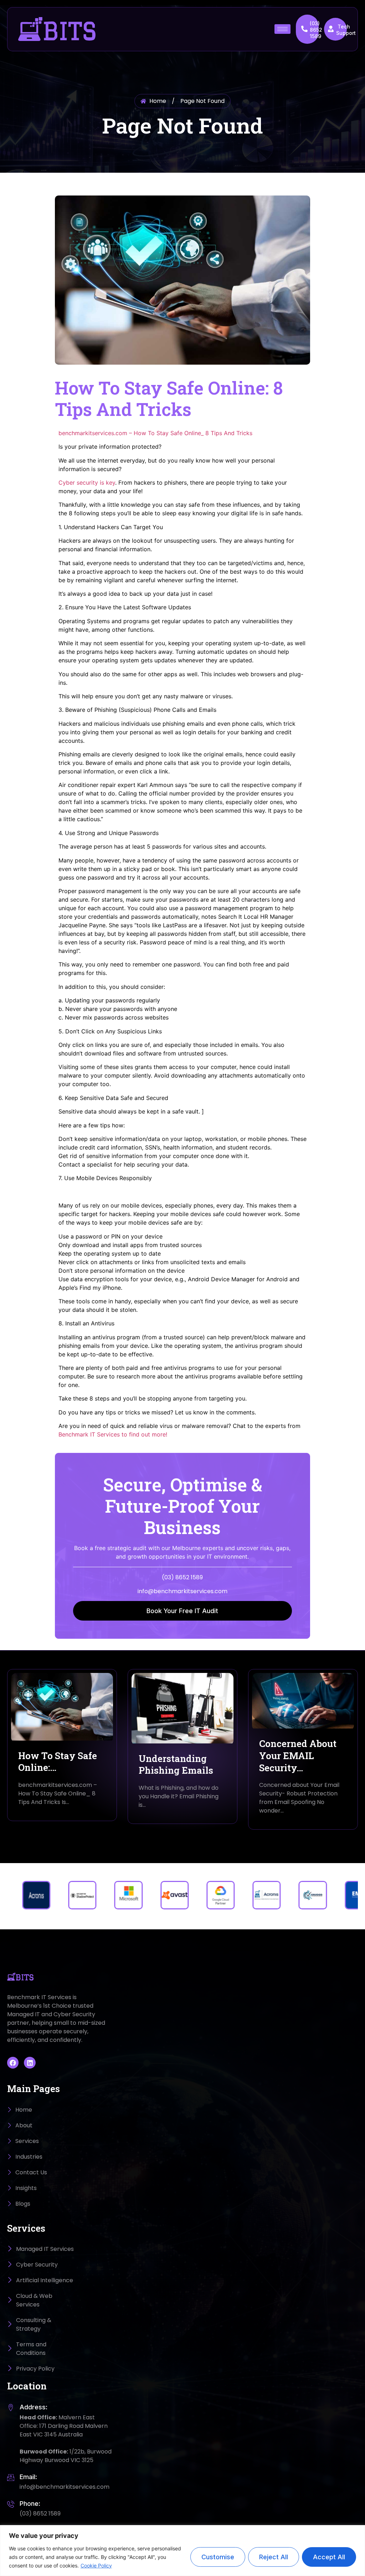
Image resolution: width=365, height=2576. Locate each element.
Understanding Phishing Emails (176, 1764)
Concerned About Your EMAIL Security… (298, 1756)
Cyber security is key (87, 483)
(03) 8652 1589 (316, 30)
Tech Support (346, 30)
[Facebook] (13, 2063)
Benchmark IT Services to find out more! (113, 1434)
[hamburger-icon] (282, 29)
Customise (218, 2557)
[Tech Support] (331, 29)
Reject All (274, 2557)
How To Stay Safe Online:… (58, 1762)
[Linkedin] (30, 2063)
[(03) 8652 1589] (304, 29)
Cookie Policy (96, 2565)
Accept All (329, 2557)
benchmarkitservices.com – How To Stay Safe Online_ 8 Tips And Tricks (155, 433)
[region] (182, 2551)
